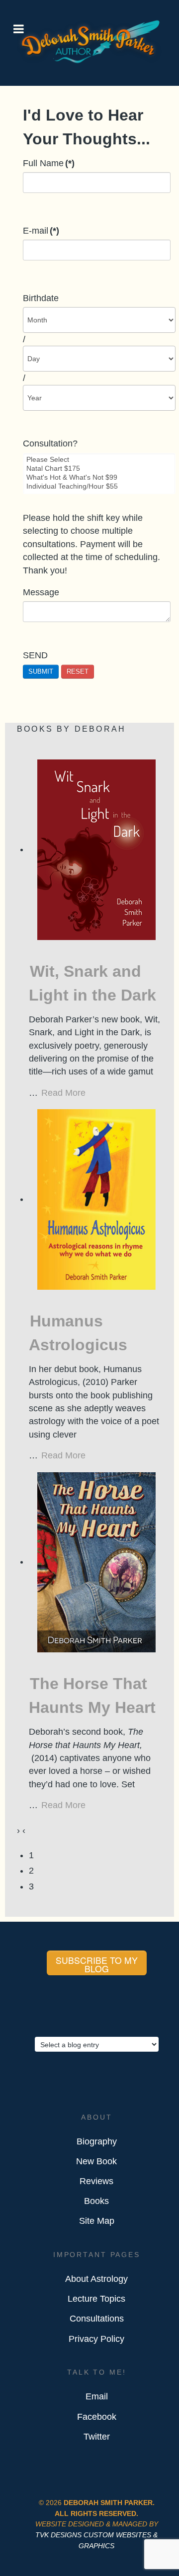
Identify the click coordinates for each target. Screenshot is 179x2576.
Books (96, 2201)
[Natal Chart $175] (99, 469)
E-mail (41, 231)
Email (97, 2396)
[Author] (89, 62)
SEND (35, 655)
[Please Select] (99, 460)
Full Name (49, 163)
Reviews (96, 2181)
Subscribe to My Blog (97, 1965)
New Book (96, 2161)
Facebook (97, 2417)
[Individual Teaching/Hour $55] (99, 487)
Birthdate (41, 298)
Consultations (97, 2319)
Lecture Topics (96, 2299)
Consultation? (50, 443)
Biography (97, 2141)
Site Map (97, 2221)
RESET (78, 671)
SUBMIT (41, 671)
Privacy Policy (96, 2339)
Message (41, 592)
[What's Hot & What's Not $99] (99, 478)
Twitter (97, 2437)
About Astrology (96, 2279)
